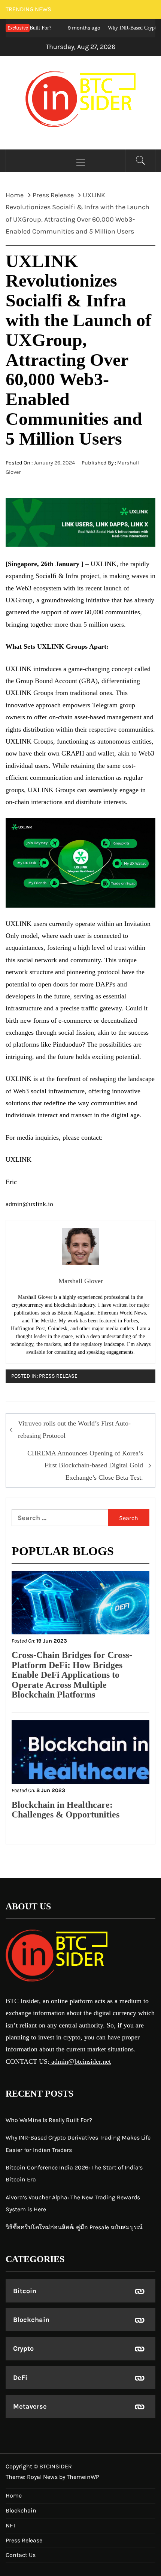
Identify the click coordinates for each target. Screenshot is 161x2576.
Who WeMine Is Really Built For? (49, 2120)
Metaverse (30, 2406)
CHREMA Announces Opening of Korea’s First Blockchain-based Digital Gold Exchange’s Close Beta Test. (85, 1465)
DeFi (20, 2378)
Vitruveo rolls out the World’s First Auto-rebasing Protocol (74, 1429)
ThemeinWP (83, 2477)
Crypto (23, 2348)
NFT (11, 2525)
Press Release (58, 1376)
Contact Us (21, 2555)
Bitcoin (25, 2291)
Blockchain (31, 2320)
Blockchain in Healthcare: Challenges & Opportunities (66, 1810)
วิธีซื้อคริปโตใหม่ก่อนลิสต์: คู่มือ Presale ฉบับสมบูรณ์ (74, 2227)
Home (14, 2495)
